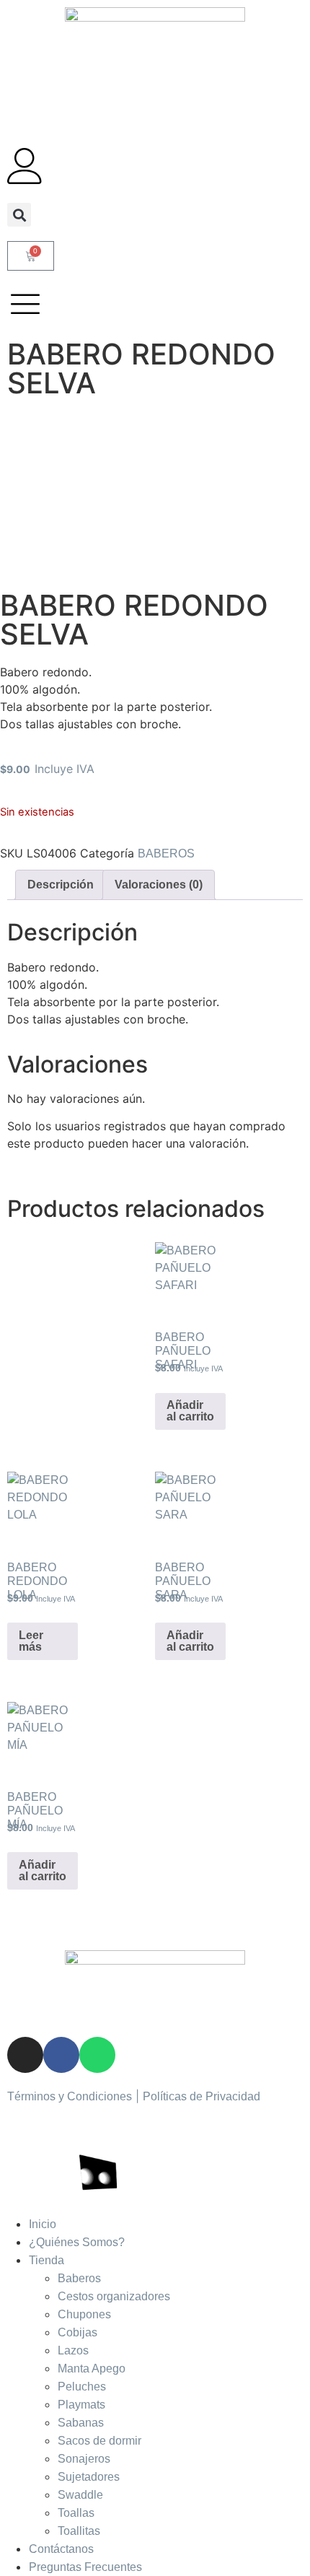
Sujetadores (89, 2477)
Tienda (46, 2260)
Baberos (79, 2278)
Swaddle (80, 2495)
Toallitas (79, 2531)
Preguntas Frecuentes (85, 2567)
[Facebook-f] (61, 2055)
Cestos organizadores (114, 2296)
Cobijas (77, 2332)
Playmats (81, 2405)
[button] (19, 215)
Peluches (82, 2387)
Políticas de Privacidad (201, 2096)
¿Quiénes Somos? (77, 2242)
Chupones (84, 2314)
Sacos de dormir (99, 2441)
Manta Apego (92, 2368)
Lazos (73, 2350)
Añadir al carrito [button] (190, 1411)
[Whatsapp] (97, 2055)
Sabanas (81, 2423)
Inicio (43, 2224)
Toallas (76, 2513)
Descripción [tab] (61, 885)
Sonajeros (84, 2459)
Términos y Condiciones (70, 2096)
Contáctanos (61, 2549)
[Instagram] (25, 2055)
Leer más (31, 1641)
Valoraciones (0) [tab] (159, 885)
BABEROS (166, 853)
